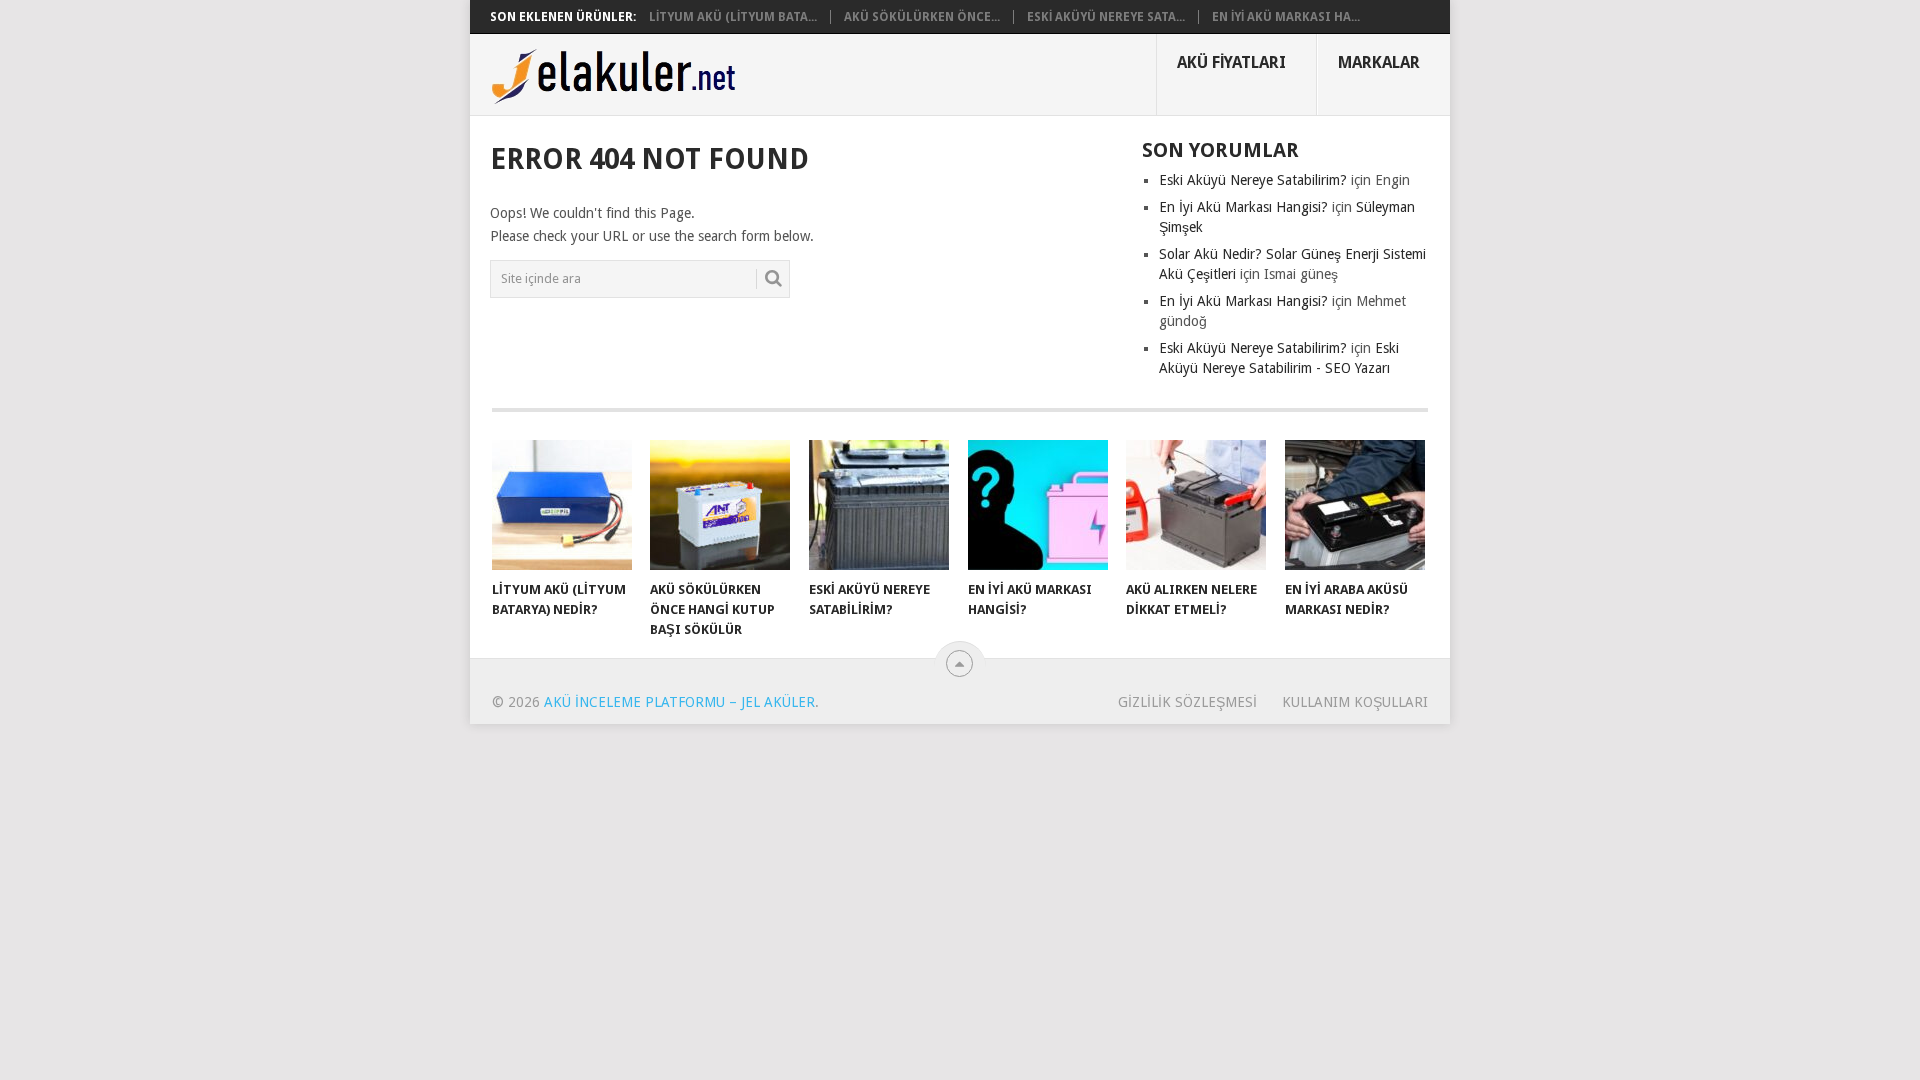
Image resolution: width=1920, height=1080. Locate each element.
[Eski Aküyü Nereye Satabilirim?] (879, 505)
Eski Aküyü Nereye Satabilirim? (1253, 180)
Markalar (1379, 62)
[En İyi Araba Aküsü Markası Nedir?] (1355, 505)
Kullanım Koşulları (1355, 702)
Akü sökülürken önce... (922, 17)
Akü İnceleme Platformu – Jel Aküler (679, 702)
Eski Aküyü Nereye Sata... (1106, 17)
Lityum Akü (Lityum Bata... (733, 17)
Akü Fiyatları (1231, 62)
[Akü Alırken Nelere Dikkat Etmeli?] (1196, 505)
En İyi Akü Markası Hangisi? (1243, 207)
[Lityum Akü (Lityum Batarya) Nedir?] (562, 505)
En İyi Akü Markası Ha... (1286, 17)
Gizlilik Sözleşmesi (1187, 702)
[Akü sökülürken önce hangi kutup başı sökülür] (720, 505)
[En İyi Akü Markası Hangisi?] (1038, 505)
